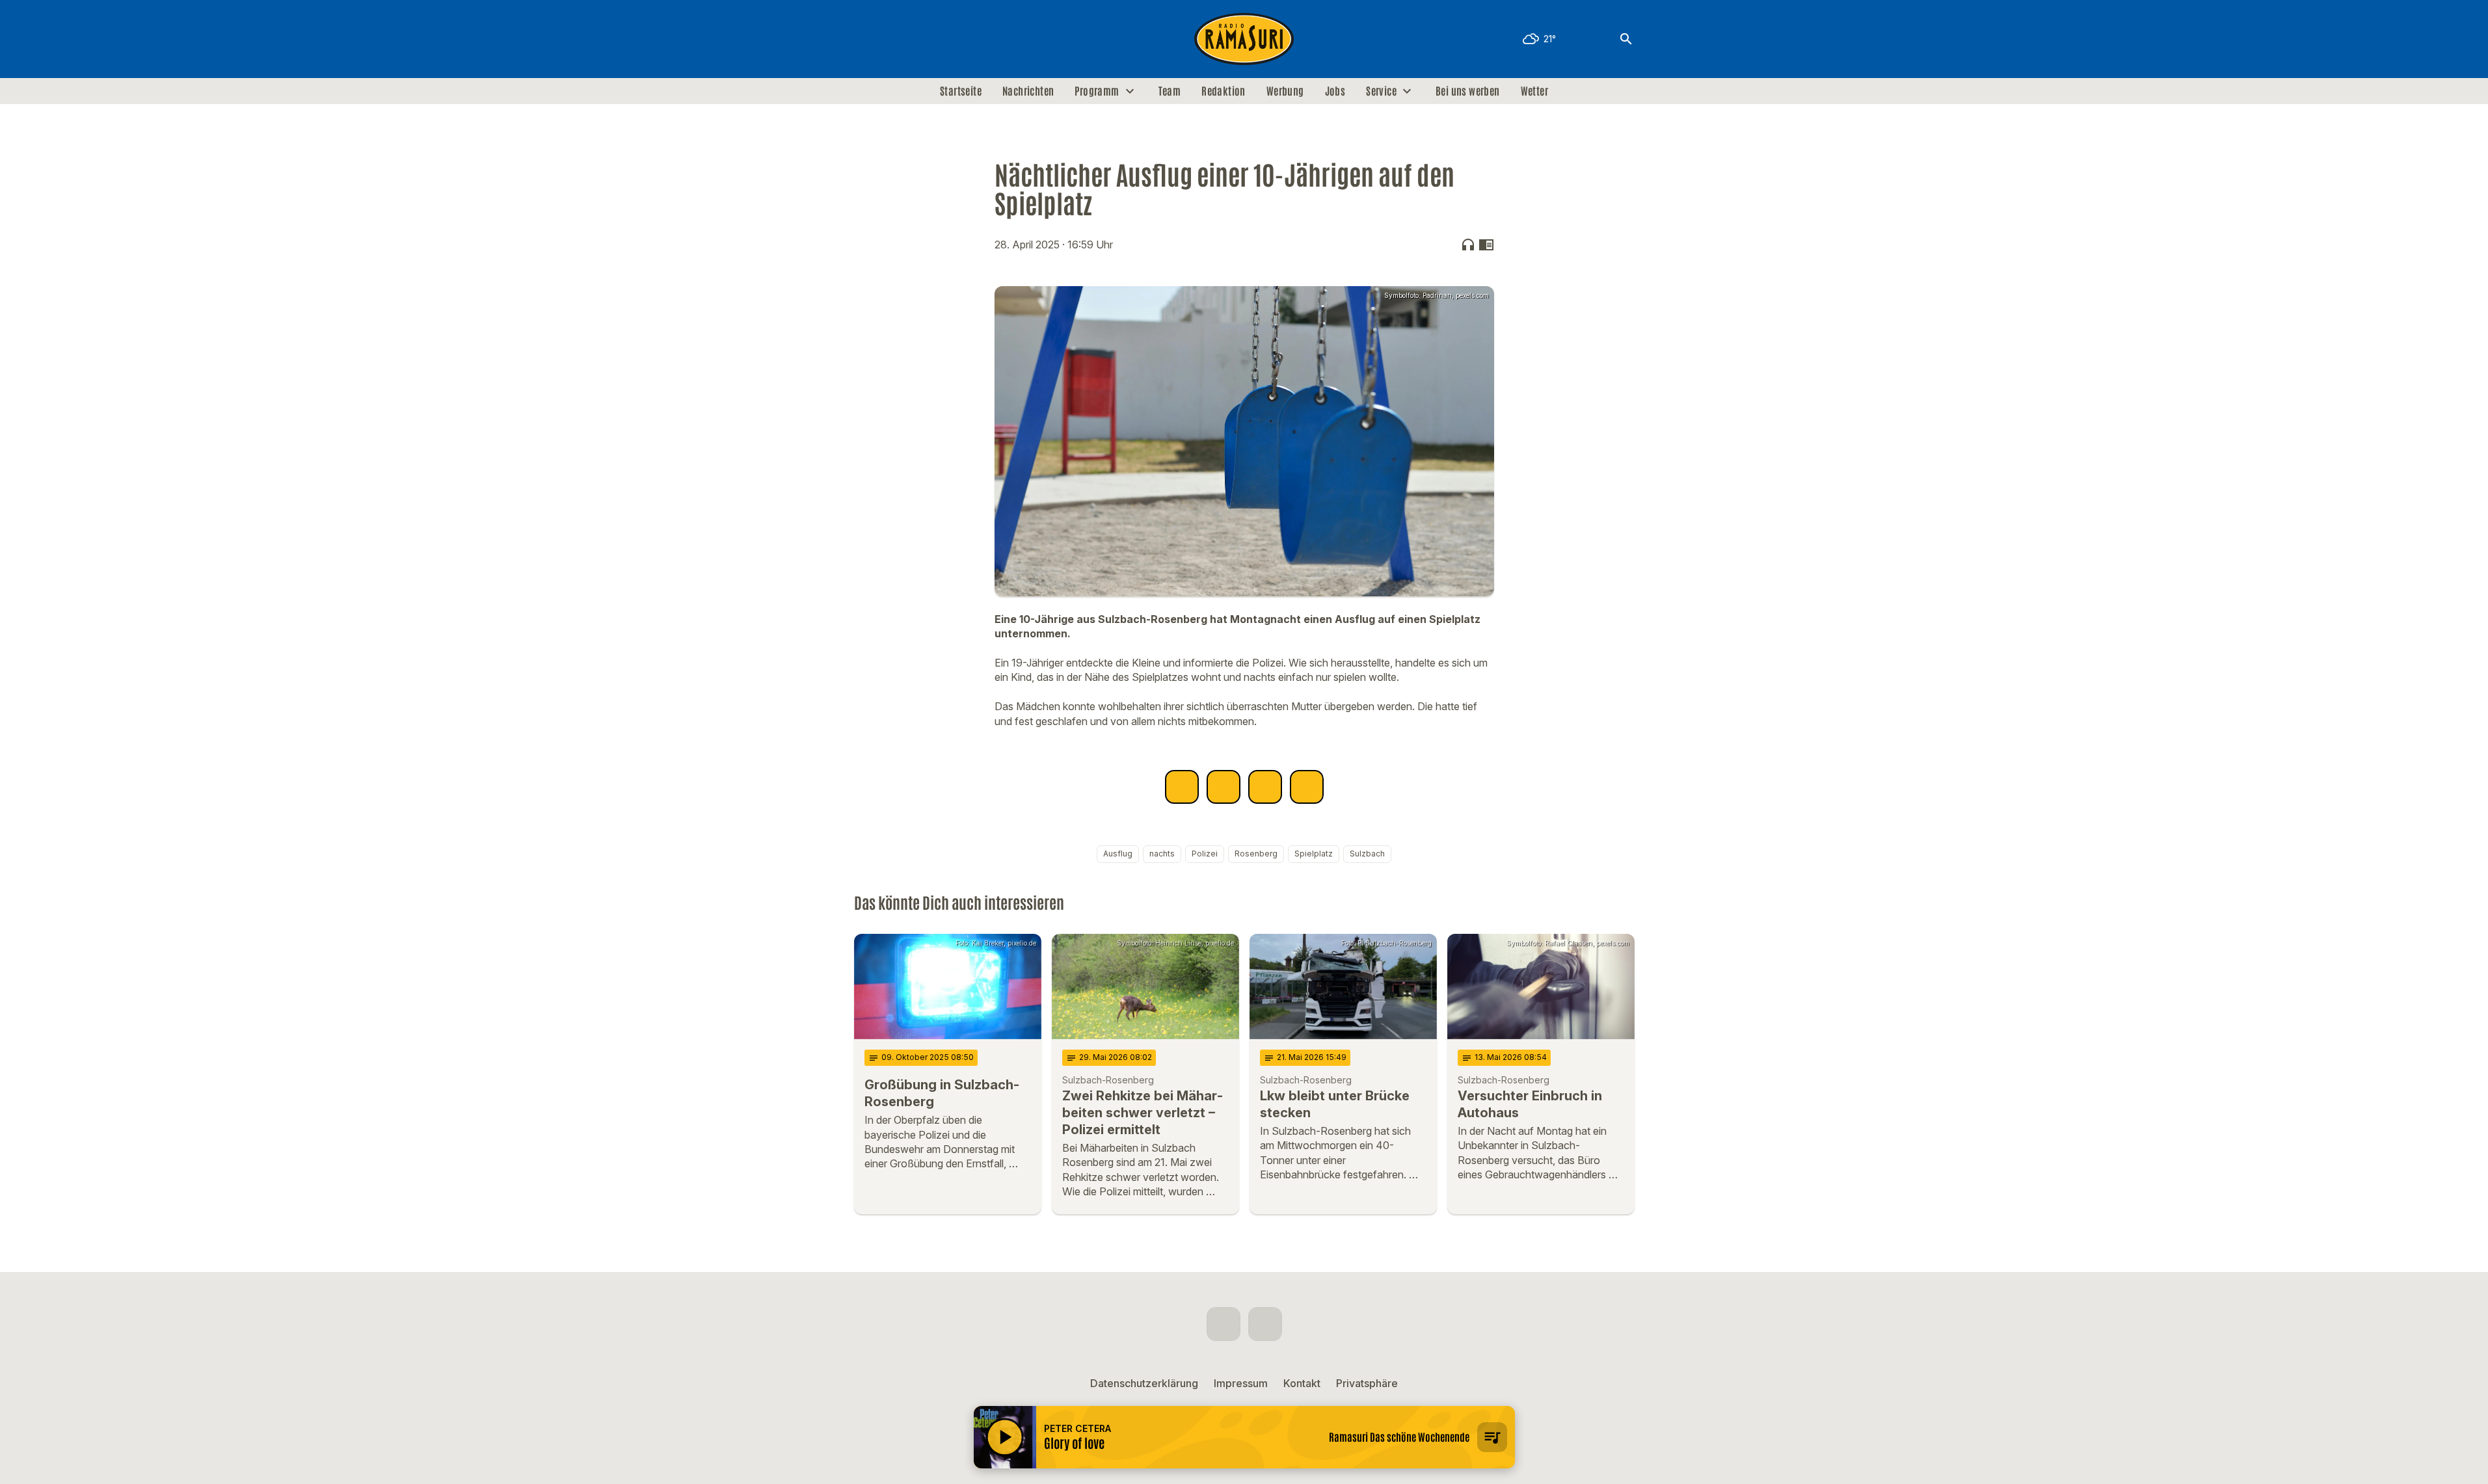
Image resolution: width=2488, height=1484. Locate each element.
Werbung (1285, 91)
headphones (1468, 245)
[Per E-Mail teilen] (1307, 787)
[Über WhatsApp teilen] (1265, 787)
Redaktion (1224, 91)
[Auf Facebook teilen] (1182, 787)
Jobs (1335, 91)
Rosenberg (1256, 854)
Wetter (1534, 91)
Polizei (1205, 854)
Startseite (961, 91)
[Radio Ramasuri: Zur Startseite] (1244, 39)
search (1626, 39)
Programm (1097, 91)
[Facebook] (867, 39)
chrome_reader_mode (1486, 245)
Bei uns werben (1468, 91)
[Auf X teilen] (1224, 787)
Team (1170, 91)
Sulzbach (1367, 854)
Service (1381, 91)
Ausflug (1118, 854)
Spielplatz (1314, 854)
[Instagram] (893, 39)
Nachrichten (1028, 91)
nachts (1162, 854)
